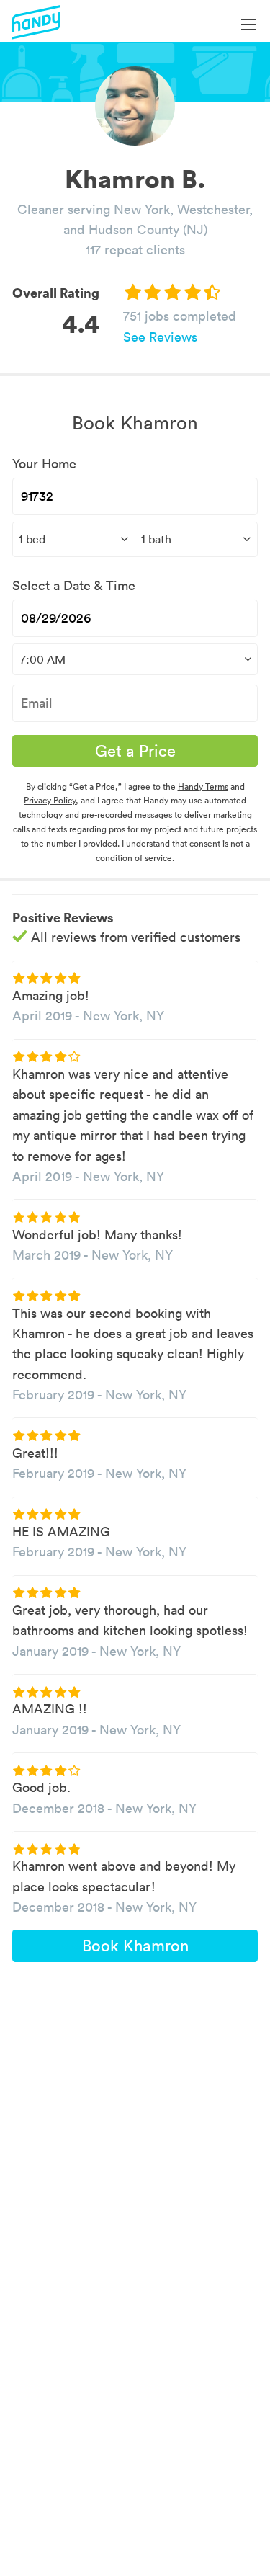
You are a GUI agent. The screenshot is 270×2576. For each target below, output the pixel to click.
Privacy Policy (50, 800)
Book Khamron (135, 1946)
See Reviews (160, 337)
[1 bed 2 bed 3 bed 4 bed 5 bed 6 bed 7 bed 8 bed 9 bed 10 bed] (73, 539)
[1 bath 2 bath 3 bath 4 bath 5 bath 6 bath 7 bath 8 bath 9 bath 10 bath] (196, 539)
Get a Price (135, 751)
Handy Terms (203, 786)
